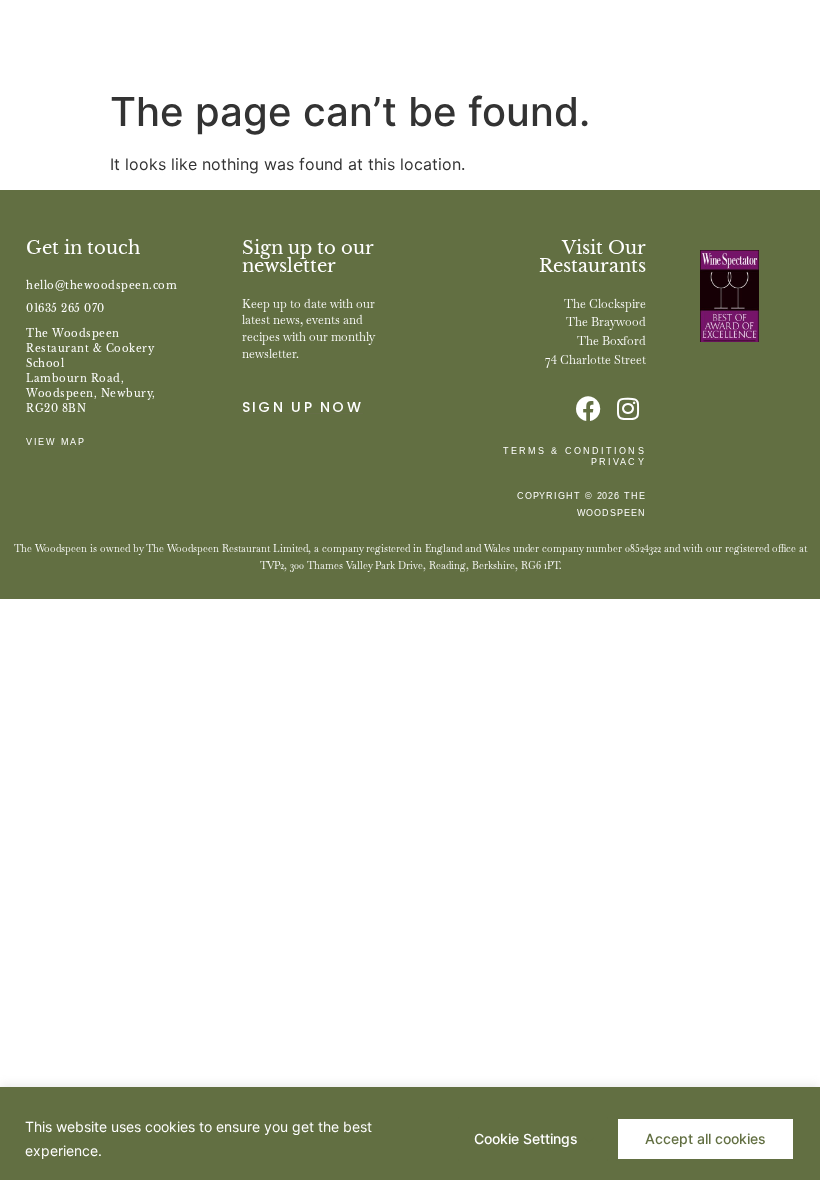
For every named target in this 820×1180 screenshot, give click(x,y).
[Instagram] (628, 408)
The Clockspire (605, 304)
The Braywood (606, 322)
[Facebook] (588, 408)
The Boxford (611, 341)
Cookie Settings (526, 1138)
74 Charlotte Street (595, 360)
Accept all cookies (705, 1138)
